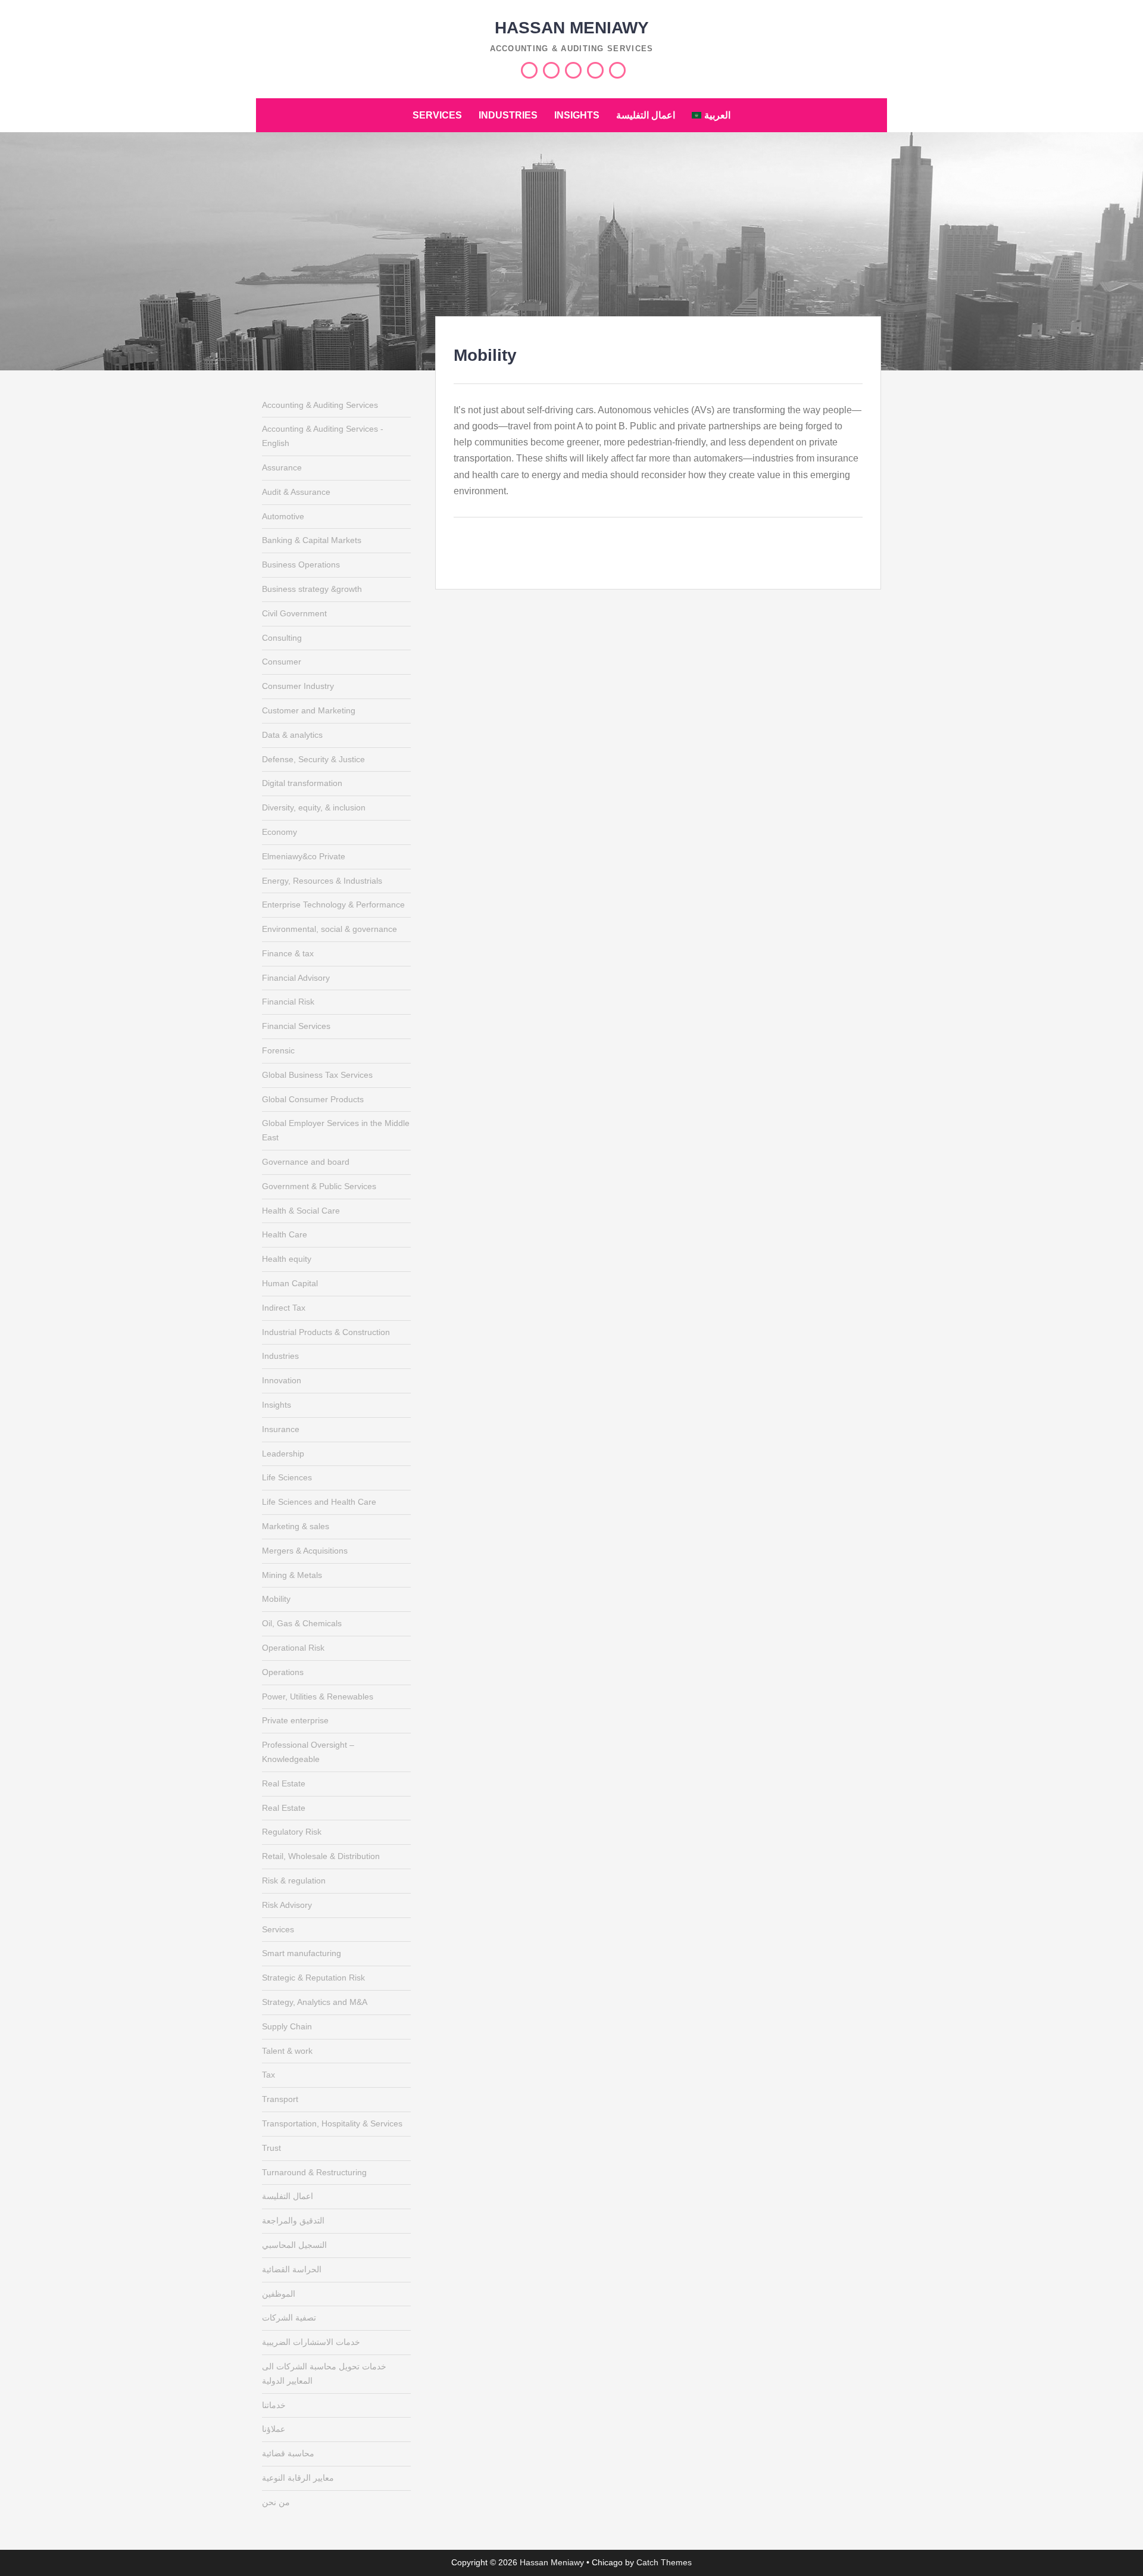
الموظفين (279, 2294)
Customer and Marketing (309, 710)
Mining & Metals (292, 1575)
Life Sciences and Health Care (319, 1502)
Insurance (281, 1429)
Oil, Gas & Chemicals (302, 1623)
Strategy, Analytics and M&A (315, 2002)
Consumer (282, 662)
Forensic (278, 1050)
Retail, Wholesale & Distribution (321, 1856)
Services (437, 115)
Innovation (282, 1380)
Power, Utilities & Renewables (318, 1696)
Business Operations (301, 565)
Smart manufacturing (302, 1953)
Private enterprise (295, 1720)
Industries (508, 115)
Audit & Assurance (296, 492)
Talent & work (287, 2051)
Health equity (287, 1259)
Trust (271, 2148)
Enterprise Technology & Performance (333, 905)
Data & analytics (292, 735)
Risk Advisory (287, 1905)
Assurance (282, 467)
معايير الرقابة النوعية (298, 2478)
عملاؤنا (274, 2429)
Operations (283, 1672)
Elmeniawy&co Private (304, 856)
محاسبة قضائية (288, 2453)
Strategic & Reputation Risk (313, 1978)
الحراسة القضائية (292, 2269)
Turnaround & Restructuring (314, 2172)
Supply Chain (287, 2026)
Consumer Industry (298, 686)
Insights (577, 115)
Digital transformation (302, 783)
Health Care (285, 1234)
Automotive (283, 516)
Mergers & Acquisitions (305, 1551)
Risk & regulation (294, 1880)
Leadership (283, 1454)
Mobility (276, 1599)
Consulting (282, 638)
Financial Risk (288, 1002)
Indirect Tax (284, 1308)
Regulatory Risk (292, 1832)
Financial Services (296, 1026)
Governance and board (306, 1162)
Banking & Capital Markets (312, 540)
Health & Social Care (301, 1211)
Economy (279, 832)
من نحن (276, 2502)
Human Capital (290, 1283)
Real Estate (284, 1783)
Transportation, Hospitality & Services (332, 2123)
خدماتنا (274, 2405)
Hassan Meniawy (572, 28)
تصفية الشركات (289, 2318)
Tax (268, 2075)
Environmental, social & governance (330, 929)
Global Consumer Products (313, 1099)
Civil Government (294, 613)
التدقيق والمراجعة (293, 2221)
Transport (280, 2099)
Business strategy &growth (312, 589)
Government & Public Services (319, 1186)
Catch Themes (664, 2562)
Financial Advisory (296, 978)
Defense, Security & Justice (313, 759)
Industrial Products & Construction (326, 1332)
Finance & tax (288, 953)
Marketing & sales (296, 1526)
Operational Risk (293, 1648)
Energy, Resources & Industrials (322, 881)
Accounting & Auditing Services (320, 405)
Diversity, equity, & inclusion (314, 807)
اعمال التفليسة (646, 115)
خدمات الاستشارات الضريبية (311, 2342)
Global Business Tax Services (317, 1075)
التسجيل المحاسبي (294, 2245)
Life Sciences (287, 1477)
